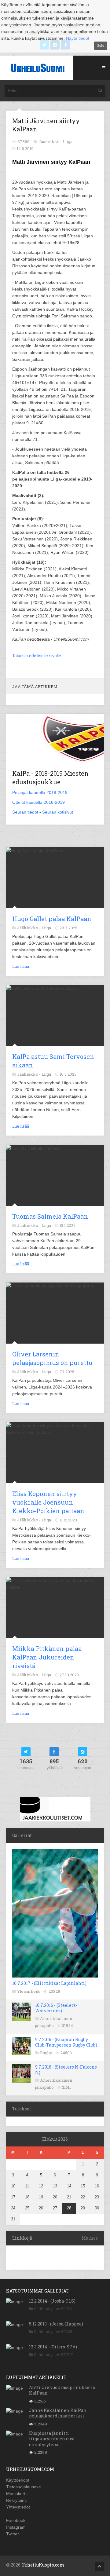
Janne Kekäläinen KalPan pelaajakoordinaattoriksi (58, 2413)
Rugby (46, 2053)
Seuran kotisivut (58, 812)
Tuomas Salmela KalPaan (50, 1216)
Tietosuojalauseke (24, 2487)
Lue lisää (21, 966)
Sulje (101, 46)
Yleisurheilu (29, 1991)
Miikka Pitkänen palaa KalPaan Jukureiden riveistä (47, 1657)
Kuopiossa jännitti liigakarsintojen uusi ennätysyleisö (52, 2439)
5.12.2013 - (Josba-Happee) (56, 2324)
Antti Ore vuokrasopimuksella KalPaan (62, 2390)
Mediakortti (17, 2494)
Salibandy (43, 2309)
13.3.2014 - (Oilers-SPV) (53, 2347)
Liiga (68, 141)
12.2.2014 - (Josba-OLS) (52, 2301)
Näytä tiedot (78, 38)
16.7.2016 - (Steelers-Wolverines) (56, 2008)
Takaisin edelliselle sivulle (37, 656)
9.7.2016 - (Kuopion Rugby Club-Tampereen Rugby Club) (66, 2042)
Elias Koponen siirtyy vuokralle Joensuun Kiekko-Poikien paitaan (48, 1502)
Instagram (16, 2527)
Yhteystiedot (18, 2507)
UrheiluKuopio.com (43, 2565)
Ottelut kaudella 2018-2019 (38, 802)
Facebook (16, 2520)
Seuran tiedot (25, 812)
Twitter (13, 2534)
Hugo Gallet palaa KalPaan (52, 919)
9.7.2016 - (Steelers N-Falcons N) (66, 2070)
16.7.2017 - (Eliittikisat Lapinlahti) (49, 1983)
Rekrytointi (16, 2500)
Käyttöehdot (18, 2480)
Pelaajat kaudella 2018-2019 (40, 792)
